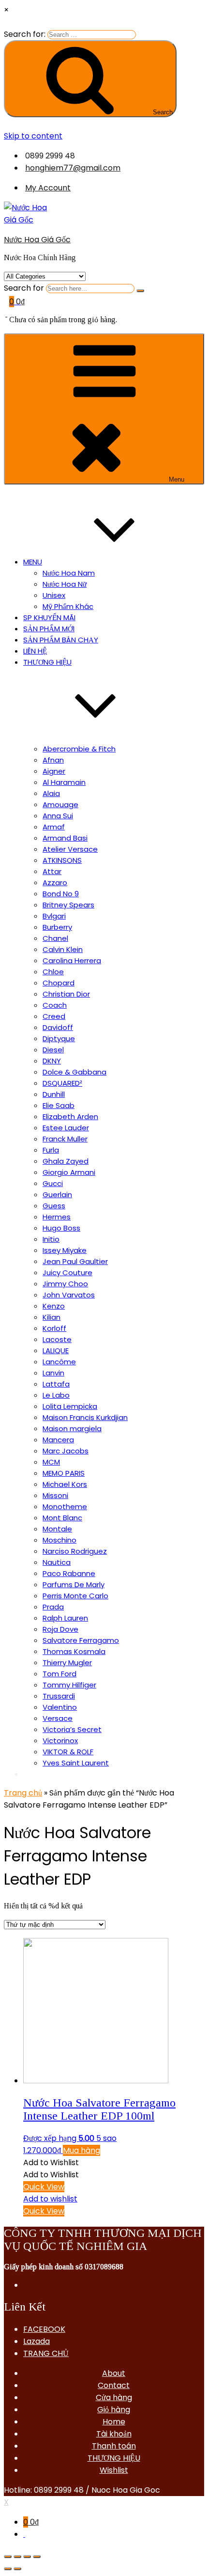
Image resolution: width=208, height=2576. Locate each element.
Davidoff (58, 1027)
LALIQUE (56, 1350)
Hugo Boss (61, 1228)
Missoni (55, 1495)
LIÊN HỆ (35, 651)
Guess (54, 1206)
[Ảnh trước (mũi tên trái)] (8, 2569)
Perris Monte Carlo (75, 1596)
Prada (53, 1607)
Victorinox (60, 1741)
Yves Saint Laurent (76, 1763)
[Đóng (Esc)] (8, 2557)
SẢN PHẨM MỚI (49, 629)
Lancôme (59, 1362)
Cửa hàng (114, 2397)
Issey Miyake (65, 1250)
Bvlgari (54, 916)
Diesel (53, 1050)
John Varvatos (69, 1295)
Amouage (60, 804)
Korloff (54, 1328)
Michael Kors (65, 1484)
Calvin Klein (63, 949)
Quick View (44, 2187)
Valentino (60, 1707)
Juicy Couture (67, 1272)
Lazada (37, 2341)
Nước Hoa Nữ (65, 584)
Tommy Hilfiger (69, 1685)
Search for (24, 288)
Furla (51, 1150)
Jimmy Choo (65, 1284)
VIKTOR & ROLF (68, 1752)
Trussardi (59, 1696)
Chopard (59, 983)
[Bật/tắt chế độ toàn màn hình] (27, 2557)
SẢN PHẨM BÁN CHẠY (61, 640)
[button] (51, 2162)
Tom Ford (59, 1674)
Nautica (57, 1562)
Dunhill (54, 1094)
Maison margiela (72, 1429)
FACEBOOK (44, 2329)
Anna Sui (58, 816)
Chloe (53, 972)
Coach (55, 1005)
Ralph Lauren (65, 1618)
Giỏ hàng (114, 2410)
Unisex (54, 595)
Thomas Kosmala (74, 1651)
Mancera (58, 1440)
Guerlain (57, 1194)
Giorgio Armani (69, 1172)
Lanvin (53, 1373)
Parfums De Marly (74, 1585)
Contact (114, 2385)
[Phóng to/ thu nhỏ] (37, 2557)
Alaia (51, 793)
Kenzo (54, 1306)
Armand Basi (65, 838)
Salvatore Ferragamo (81, 1640)
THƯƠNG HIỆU (114, 2458)
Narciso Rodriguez (75, 1551)
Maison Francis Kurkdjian (85, 1417)
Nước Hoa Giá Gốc (37, 240)
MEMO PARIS (64, 1473)
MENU (33, 562)
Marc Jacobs (66, 1451)
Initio (51, 1239)
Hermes (57, 1217)
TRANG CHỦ (46, 2353)
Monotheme (65, 1507)
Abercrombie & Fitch (79, 749)
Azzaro (55, 882)
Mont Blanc (62, 1518)
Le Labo (56, 1395)
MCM (51, 1462)
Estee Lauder (66, 1128)
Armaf (54, 827)
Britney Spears (68, 905)
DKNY (52, 1061)
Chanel (55, 938)
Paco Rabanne (69, 1573)
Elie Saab (59, 1105)
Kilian (52, 1317)
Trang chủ (23, 1793)
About (114, 2373)
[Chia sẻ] (17, 2557)
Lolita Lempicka (70, 1406)
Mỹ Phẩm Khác (68, 606)
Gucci (53, 1183)
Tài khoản (114, 2434)
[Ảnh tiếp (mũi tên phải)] (17, 2569)
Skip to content (33, 136)
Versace (58, 1718)
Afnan (53, 760)
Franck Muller (65, 1139)
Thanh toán (114, 2446)
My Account (48, 188)
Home (114, 2422)
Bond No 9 (61, 894)
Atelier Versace (70, 849)
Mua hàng (82, 2150)
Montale (57, 1529)
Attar (52, 871)
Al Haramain (64, 782)
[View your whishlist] (6, 314)
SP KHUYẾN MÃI (49, 617)
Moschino (59, 1540)
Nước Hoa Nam (69, 573)
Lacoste (57, 1339)
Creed (54, 1016)
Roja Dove (60, 1629)
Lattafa (56, 1384)
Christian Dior (66, 994)
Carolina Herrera (72, 960)
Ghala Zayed (66, 1161)
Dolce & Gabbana (74, 1072)
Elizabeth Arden (70, 1116)
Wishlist (114, 2470)
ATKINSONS (62, 860)
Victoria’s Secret (72, 1729)
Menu (177, 479)
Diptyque (59, 1038)
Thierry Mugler (67, 1663)
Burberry (57, 927)
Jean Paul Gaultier (75, 1261)
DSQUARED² (62, 1083)
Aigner (54, 771)
